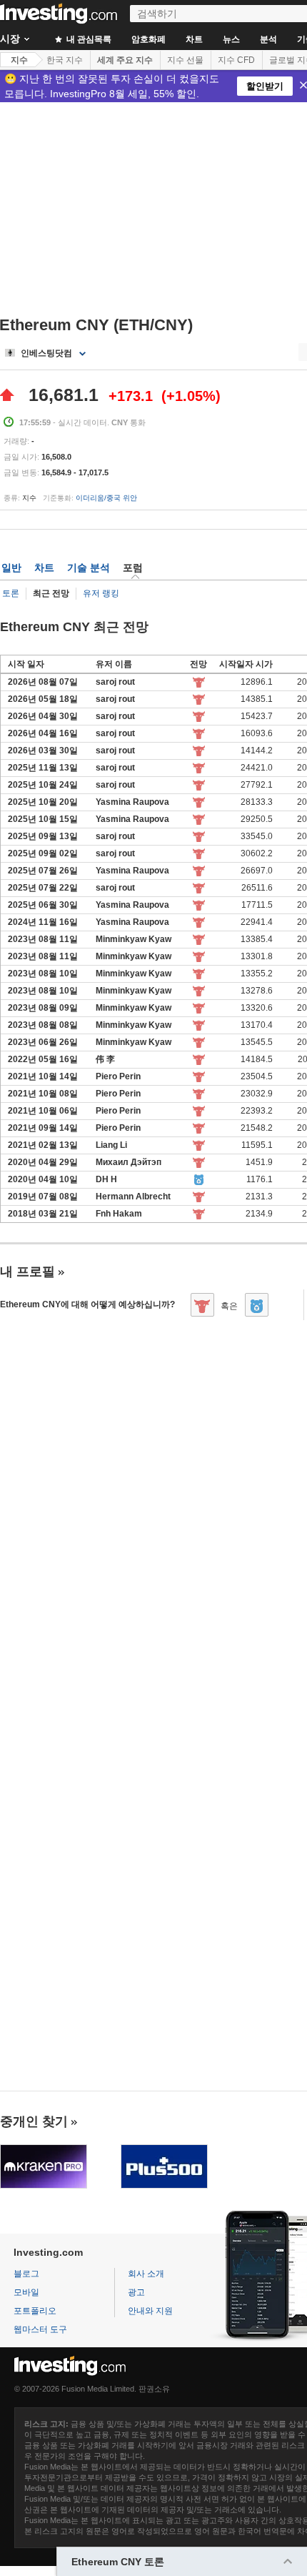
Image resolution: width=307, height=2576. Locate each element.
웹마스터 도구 (40, 2329)
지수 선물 (185, 60)
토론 (11, 593)
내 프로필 (27, 1272)
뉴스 (231, 39)
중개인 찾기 (34, 2121)
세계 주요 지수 (125, 60)
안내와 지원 (150, 2311)
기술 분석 (89, 568)
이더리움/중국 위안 (106, 498)
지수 (19, 60)
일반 (11, 568)
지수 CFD (236, 60)
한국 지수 (65, 60)
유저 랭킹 (101, 593)
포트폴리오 (35, 2311)
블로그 (26, 2274)
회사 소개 (146, 2274)
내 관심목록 (88, 39)
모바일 (26, 2292)
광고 (136, 2292)
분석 (268, 39)
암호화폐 (149, 39)
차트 (194, 39)
